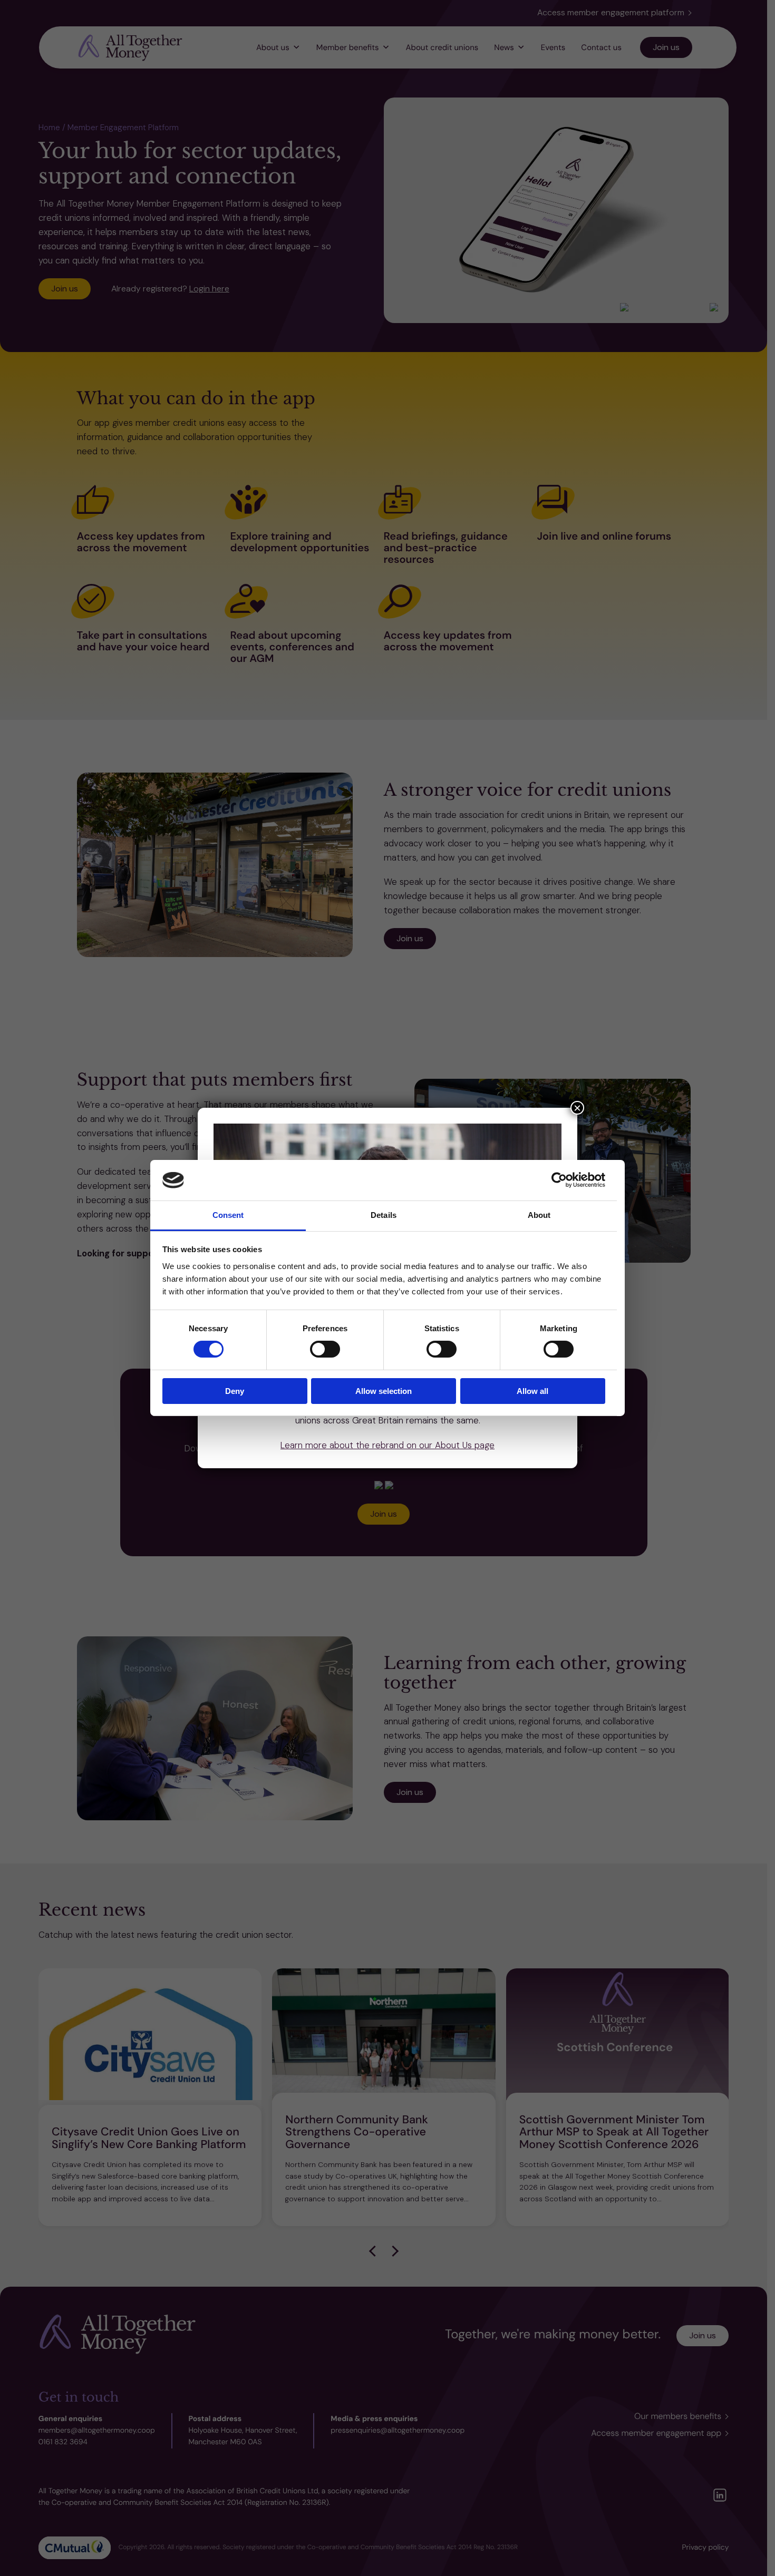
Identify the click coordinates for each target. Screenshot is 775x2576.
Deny (235, 1391)
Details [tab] (384, 1215)
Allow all (532, 1391)
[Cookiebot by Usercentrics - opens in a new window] (559, 1180)
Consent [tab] (228, 1215)
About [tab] (539, 1215)
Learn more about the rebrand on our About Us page (387, 1445)
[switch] (325, 1349)
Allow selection (384, 1391)
